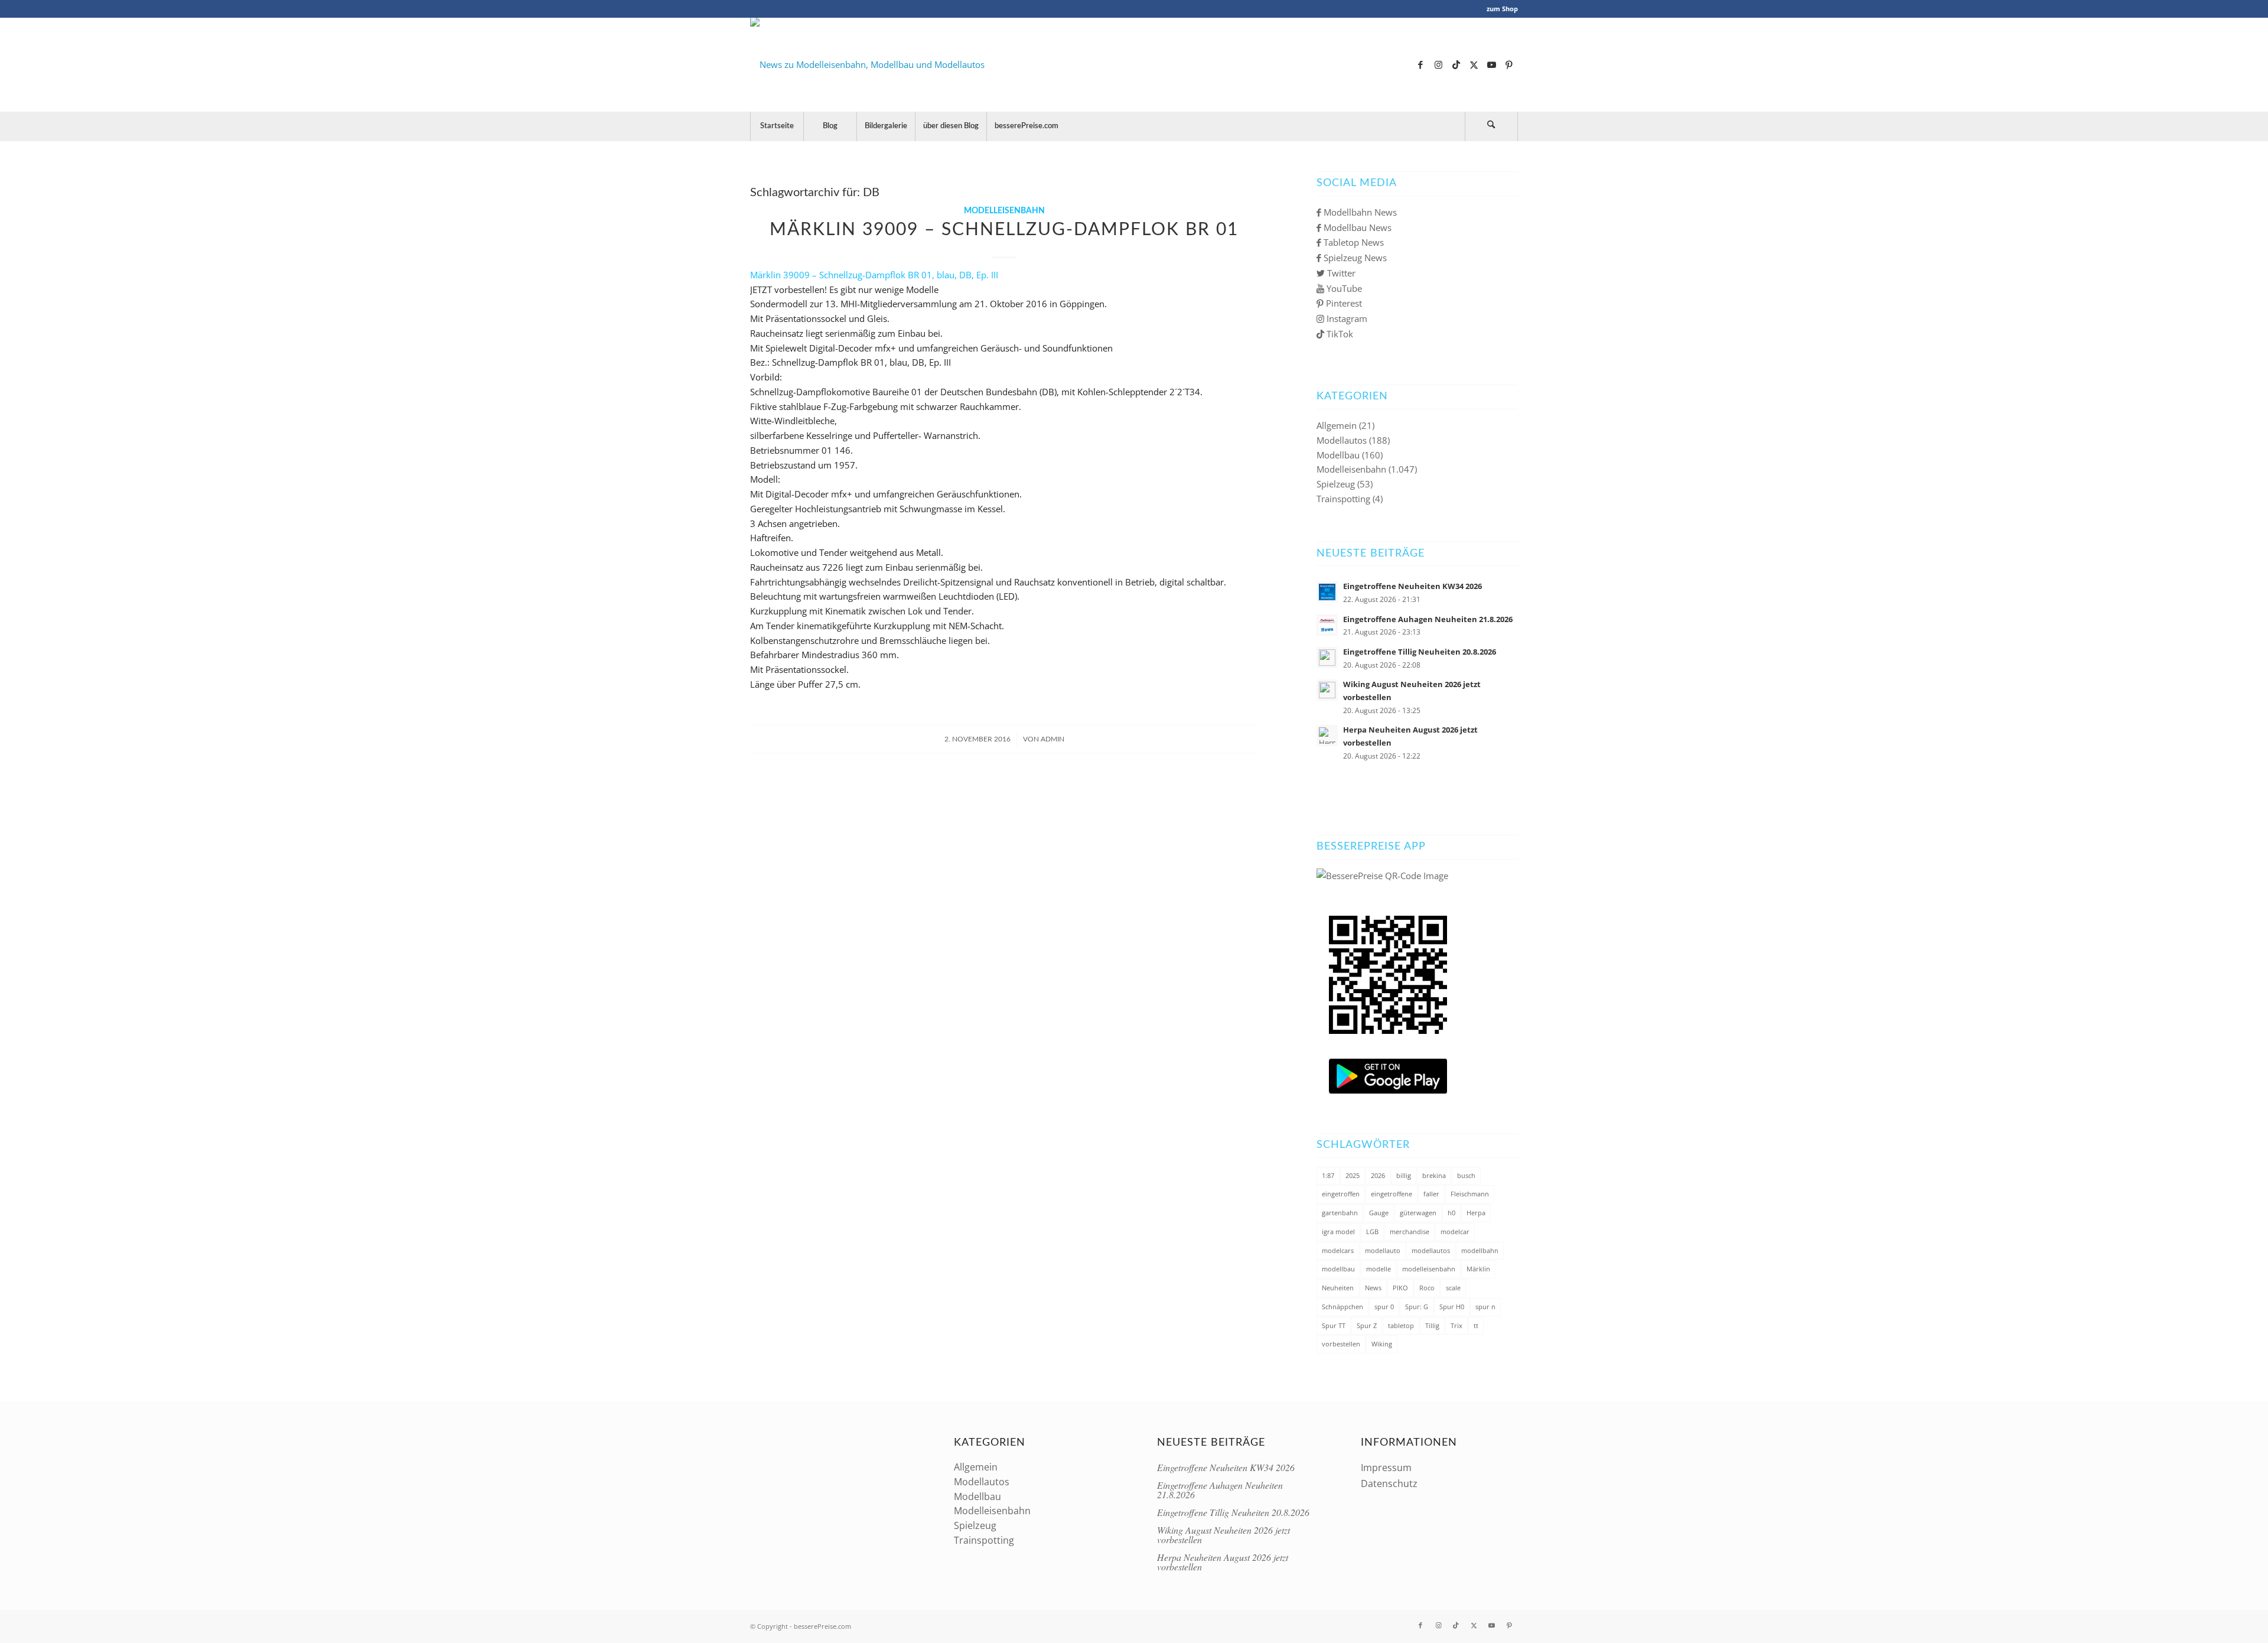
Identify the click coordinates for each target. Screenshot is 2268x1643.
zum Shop (1502, 9)
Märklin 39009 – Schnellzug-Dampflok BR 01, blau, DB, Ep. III (874, 275)
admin (1052, 739)
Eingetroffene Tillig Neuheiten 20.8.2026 (1420, 652)
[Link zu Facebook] (1420, 64)
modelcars (1338, 1250)
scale (1453, 1288)
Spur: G (1417, 1307)
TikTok (1339, 334)
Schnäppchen (1342, 1307)
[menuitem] (1499, 9)
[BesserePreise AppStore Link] (1382, 876)
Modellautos (1342, 440)
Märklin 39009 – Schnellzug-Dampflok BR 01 (1004, 230)
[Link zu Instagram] (1438, 64)
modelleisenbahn (1429, 1269)
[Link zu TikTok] (1456, 64)
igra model (1338, 1232)
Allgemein (1337, 425)
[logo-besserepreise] (867, 64)
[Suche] (1491, 126)
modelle (1379, 1269)
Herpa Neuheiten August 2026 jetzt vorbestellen (1223, 1562)
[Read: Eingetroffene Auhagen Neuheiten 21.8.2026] (1327, 625)
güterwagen (1418, 1213)
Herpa (1476, 1213)
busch (1466, 1175)
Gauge (1379, 1213)
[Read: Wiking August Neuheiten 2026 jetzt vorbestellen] (1327, 690)
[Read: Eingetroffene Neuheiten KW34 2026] (1327, 592)
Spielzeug (1336, 484)
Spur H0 (1452, 1307)
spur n (1485, 1307)
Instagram (1346, 318)
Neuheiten (1338, 1288)
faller (1431, 1194)
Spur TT (1334, 1325)
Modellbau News (1356, 227)
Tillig (1432, 1325)
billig (1404, 1175)
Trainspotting (1343, 499)
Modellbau (1338, 455)
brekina (1434, 1175)
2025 (1353, 1175)
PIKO (1400, 1288)
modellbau (1338, 1269)
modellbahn (1480, 1250)
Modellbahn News (1359, 212)
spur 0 (1384, 1307)
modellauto (1383, 1250)
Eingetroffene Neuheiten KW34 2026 (1412, 586)
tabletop (1401, 1325)
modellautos (1431, 1250)
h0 (1451, 1213)
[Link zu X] (1474, 64)
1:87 (1328, 1175)
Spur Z (1367, 1325)
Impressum (1386, 1468)
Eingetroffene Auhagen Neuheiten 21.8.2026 (1428, 619)
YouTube (1343, 288)
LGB (1372, 1232)
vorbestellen (1341, 1344)
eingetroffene (1392, 1194)
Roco (1427, 1288)
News (1373, 1288)
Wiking (1382, 1344)
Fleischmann (1470, 1194)
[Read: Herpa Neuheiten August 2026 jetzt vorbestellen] (1327, 736)
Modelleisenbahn (1004, 211)
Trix (1456, 1325)
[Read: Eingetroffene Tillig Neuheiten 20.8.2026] (1327, 658)
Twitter (1340, 273)
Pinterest (1343, 303)
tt (1476, 1325)
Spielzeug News (1354, 258)
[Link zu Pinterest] (1509, 64)
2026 (1378, 1175)
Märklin (1478, 1269)
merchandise (1410, 1232)
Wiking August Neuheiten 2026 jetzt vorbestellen (1223, 1535)
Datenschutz (1389, 1483)
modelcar (1455, 1232)
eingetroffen (1341, 1194)
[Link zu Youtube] (1491, 64)
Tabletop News (1353, 242)
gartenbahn (1340, 1213)
